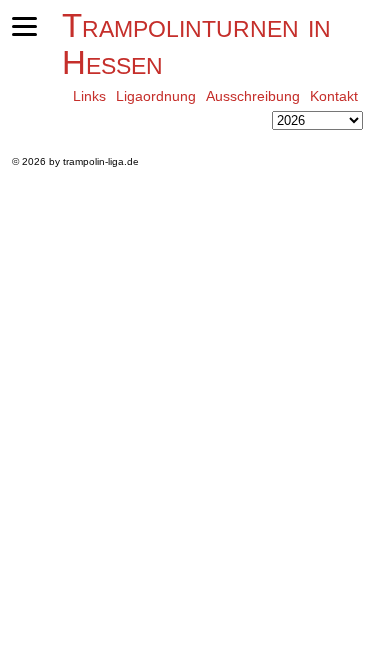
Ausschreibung (253, 96)
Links (89, 96)
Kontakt (334, 96)
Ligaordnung (156, 96)
